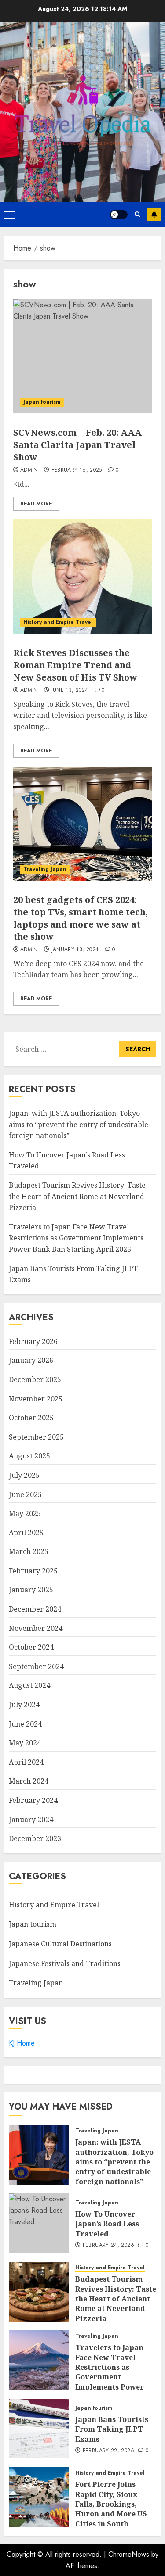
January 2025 (31, 1590)
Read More (36, 504)
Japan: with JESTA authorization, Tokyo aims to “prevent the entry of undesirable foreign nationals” (79, 1124)
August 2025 (29, 1456)
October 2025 (31, 1418)
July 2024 (24, 1705)
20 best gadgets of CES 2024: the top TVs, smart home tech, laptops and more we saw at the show (81, 918)
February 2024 (33, 1800)
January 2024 (31, 1820)
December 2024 (35, 1609)
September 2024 (36, 1666)
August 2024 (29, 1685)
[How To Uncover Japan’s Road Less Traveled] (39, 2223)
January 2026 (31, 1360)
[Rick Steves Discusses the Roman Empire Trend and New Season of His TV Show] (82, 577)
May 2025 (25, 1513)
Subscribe (154, 215)
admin (29, 470)
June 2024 (25, 1724)
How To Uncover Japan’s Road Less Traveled (107, 2224)
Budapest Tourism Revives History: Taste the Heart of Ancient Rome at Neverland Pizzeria (77, 1196)
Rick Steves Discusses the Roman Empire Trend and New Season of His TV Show (75, 665)
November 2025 (36, 1399)
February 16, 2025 (77, 470)
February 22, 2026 (108, 2451)
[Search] (137, 214)
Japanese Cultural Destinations (60, 1944)
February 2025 (33, 1571)
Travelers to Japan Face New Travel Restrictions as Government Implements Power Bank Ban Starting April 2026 (76, 1238)
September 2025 (36, 1437)
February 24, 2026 (108, 2246)
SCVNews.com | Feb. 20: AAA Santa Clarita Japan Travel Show (77, 445)
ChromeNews (129, 2554)
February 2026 (33, 1341)
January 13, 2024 (75, 950)
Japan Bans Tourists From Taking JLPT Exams (112, 2429)
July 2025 (24, 1475)
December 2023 (35, 1838)
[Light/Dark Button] (119, 215)
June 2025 (25, 1494)
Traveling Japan (45, 869)
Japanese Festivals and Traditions (65, 1963)
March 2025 (29, 1551)
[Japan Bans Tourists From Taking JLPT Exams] (39, 2429)
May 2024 (25, 1743)
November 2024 (36, 1628)
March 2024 (29, 1781)
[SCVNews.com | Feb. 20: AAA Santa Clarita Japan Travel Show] (82, 356)
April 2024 (26, 1762)
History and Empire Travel (58, 622)
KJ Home (22, 2043)
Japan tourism (42, 402)
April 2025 (26, 1533)
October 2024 (31, 1647)
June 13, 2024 (70, 691)
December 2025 (35, 1379)
